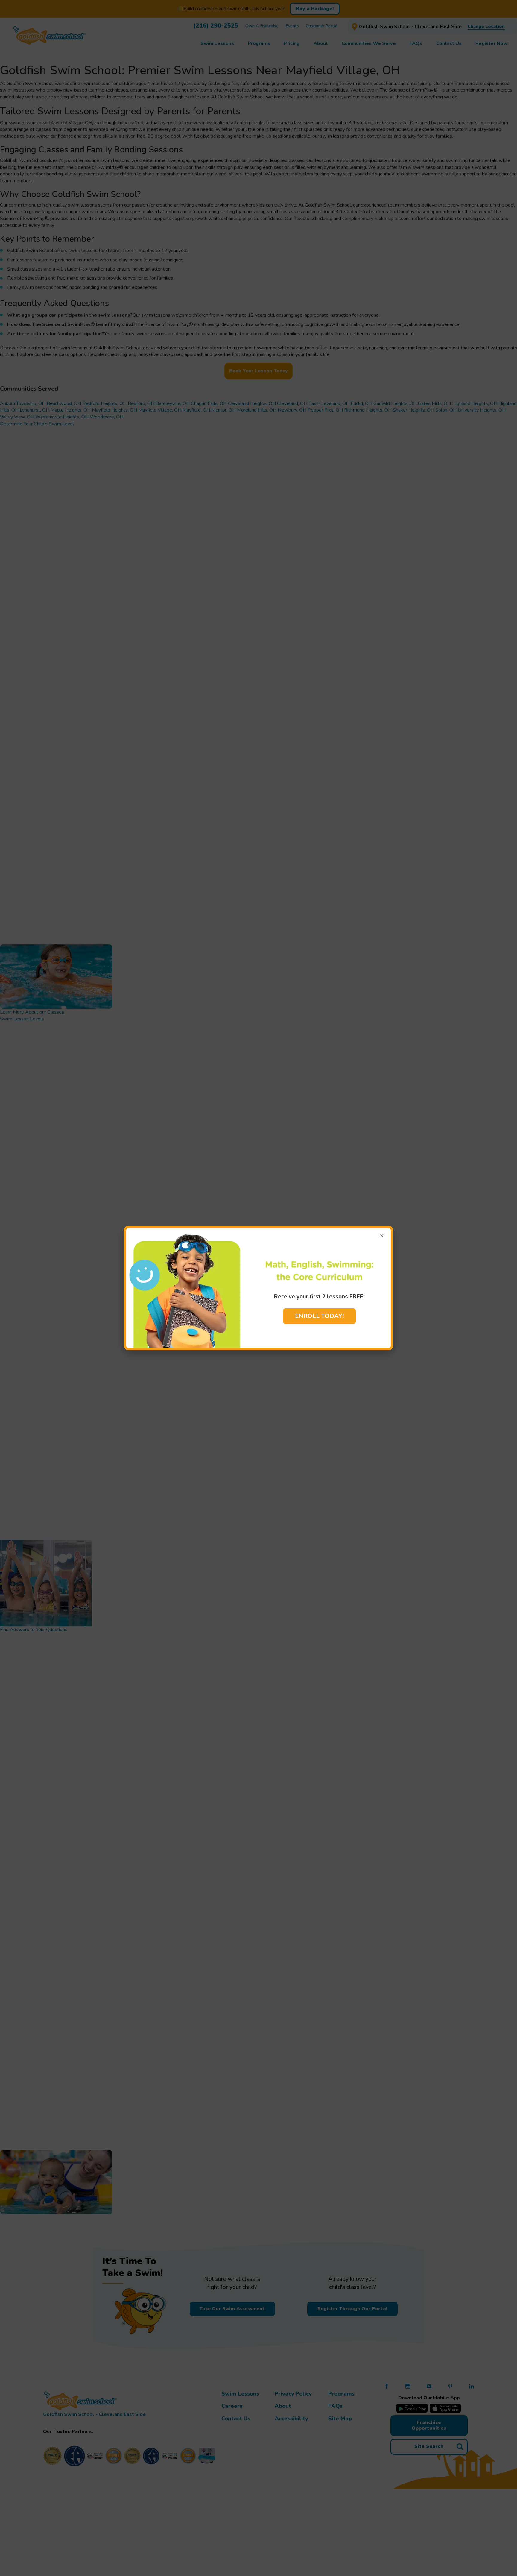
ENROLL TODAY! (319, 1316)
